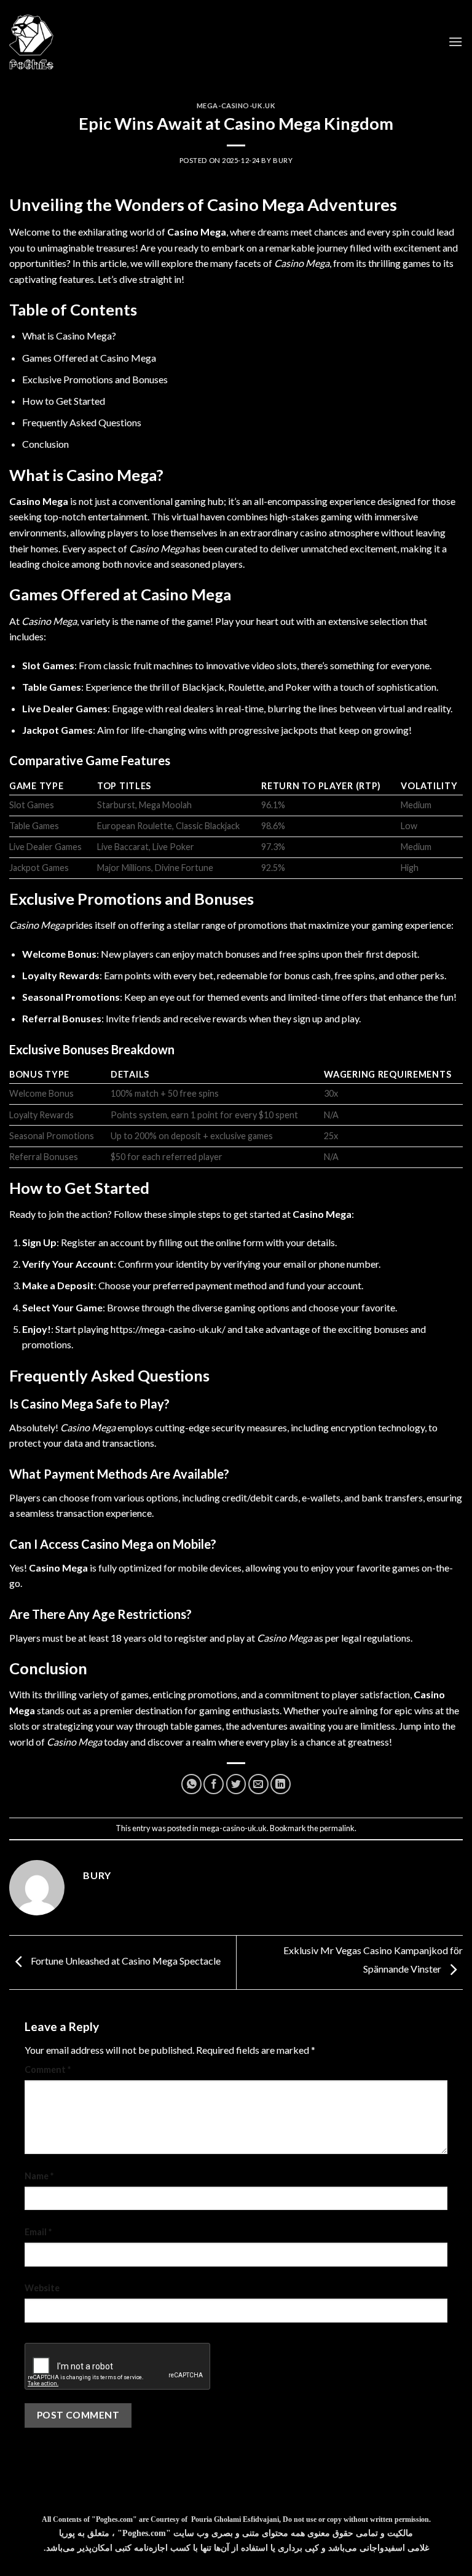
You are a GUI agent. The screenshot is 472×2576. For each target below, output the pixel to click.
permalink (337, 1828)
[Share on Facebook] (214, 1784)
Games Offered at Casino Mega (89, 358)
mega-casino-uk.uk (236, 105)
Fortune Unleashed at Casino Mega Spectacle (125, 1961)
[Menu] (455, 42)
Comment (48, 2069)
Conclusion (45, 444)
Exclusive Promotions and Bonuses (95, 379)
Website (42, 2288)
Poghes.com (114, 2519)
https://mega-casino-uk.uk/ (168, 1329)
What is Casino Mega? (69, 336)
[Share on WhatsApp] (191, 1784)
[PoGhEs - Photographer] (31, 42)
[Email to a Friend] (258, 1784)
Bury (283, 160)
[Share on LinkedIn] (281, 1784)
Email (38, 2232)
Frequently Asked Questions (82, 422)
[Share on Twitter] (236, 1784)
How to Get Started (64, 401)
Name (39, 2176)
